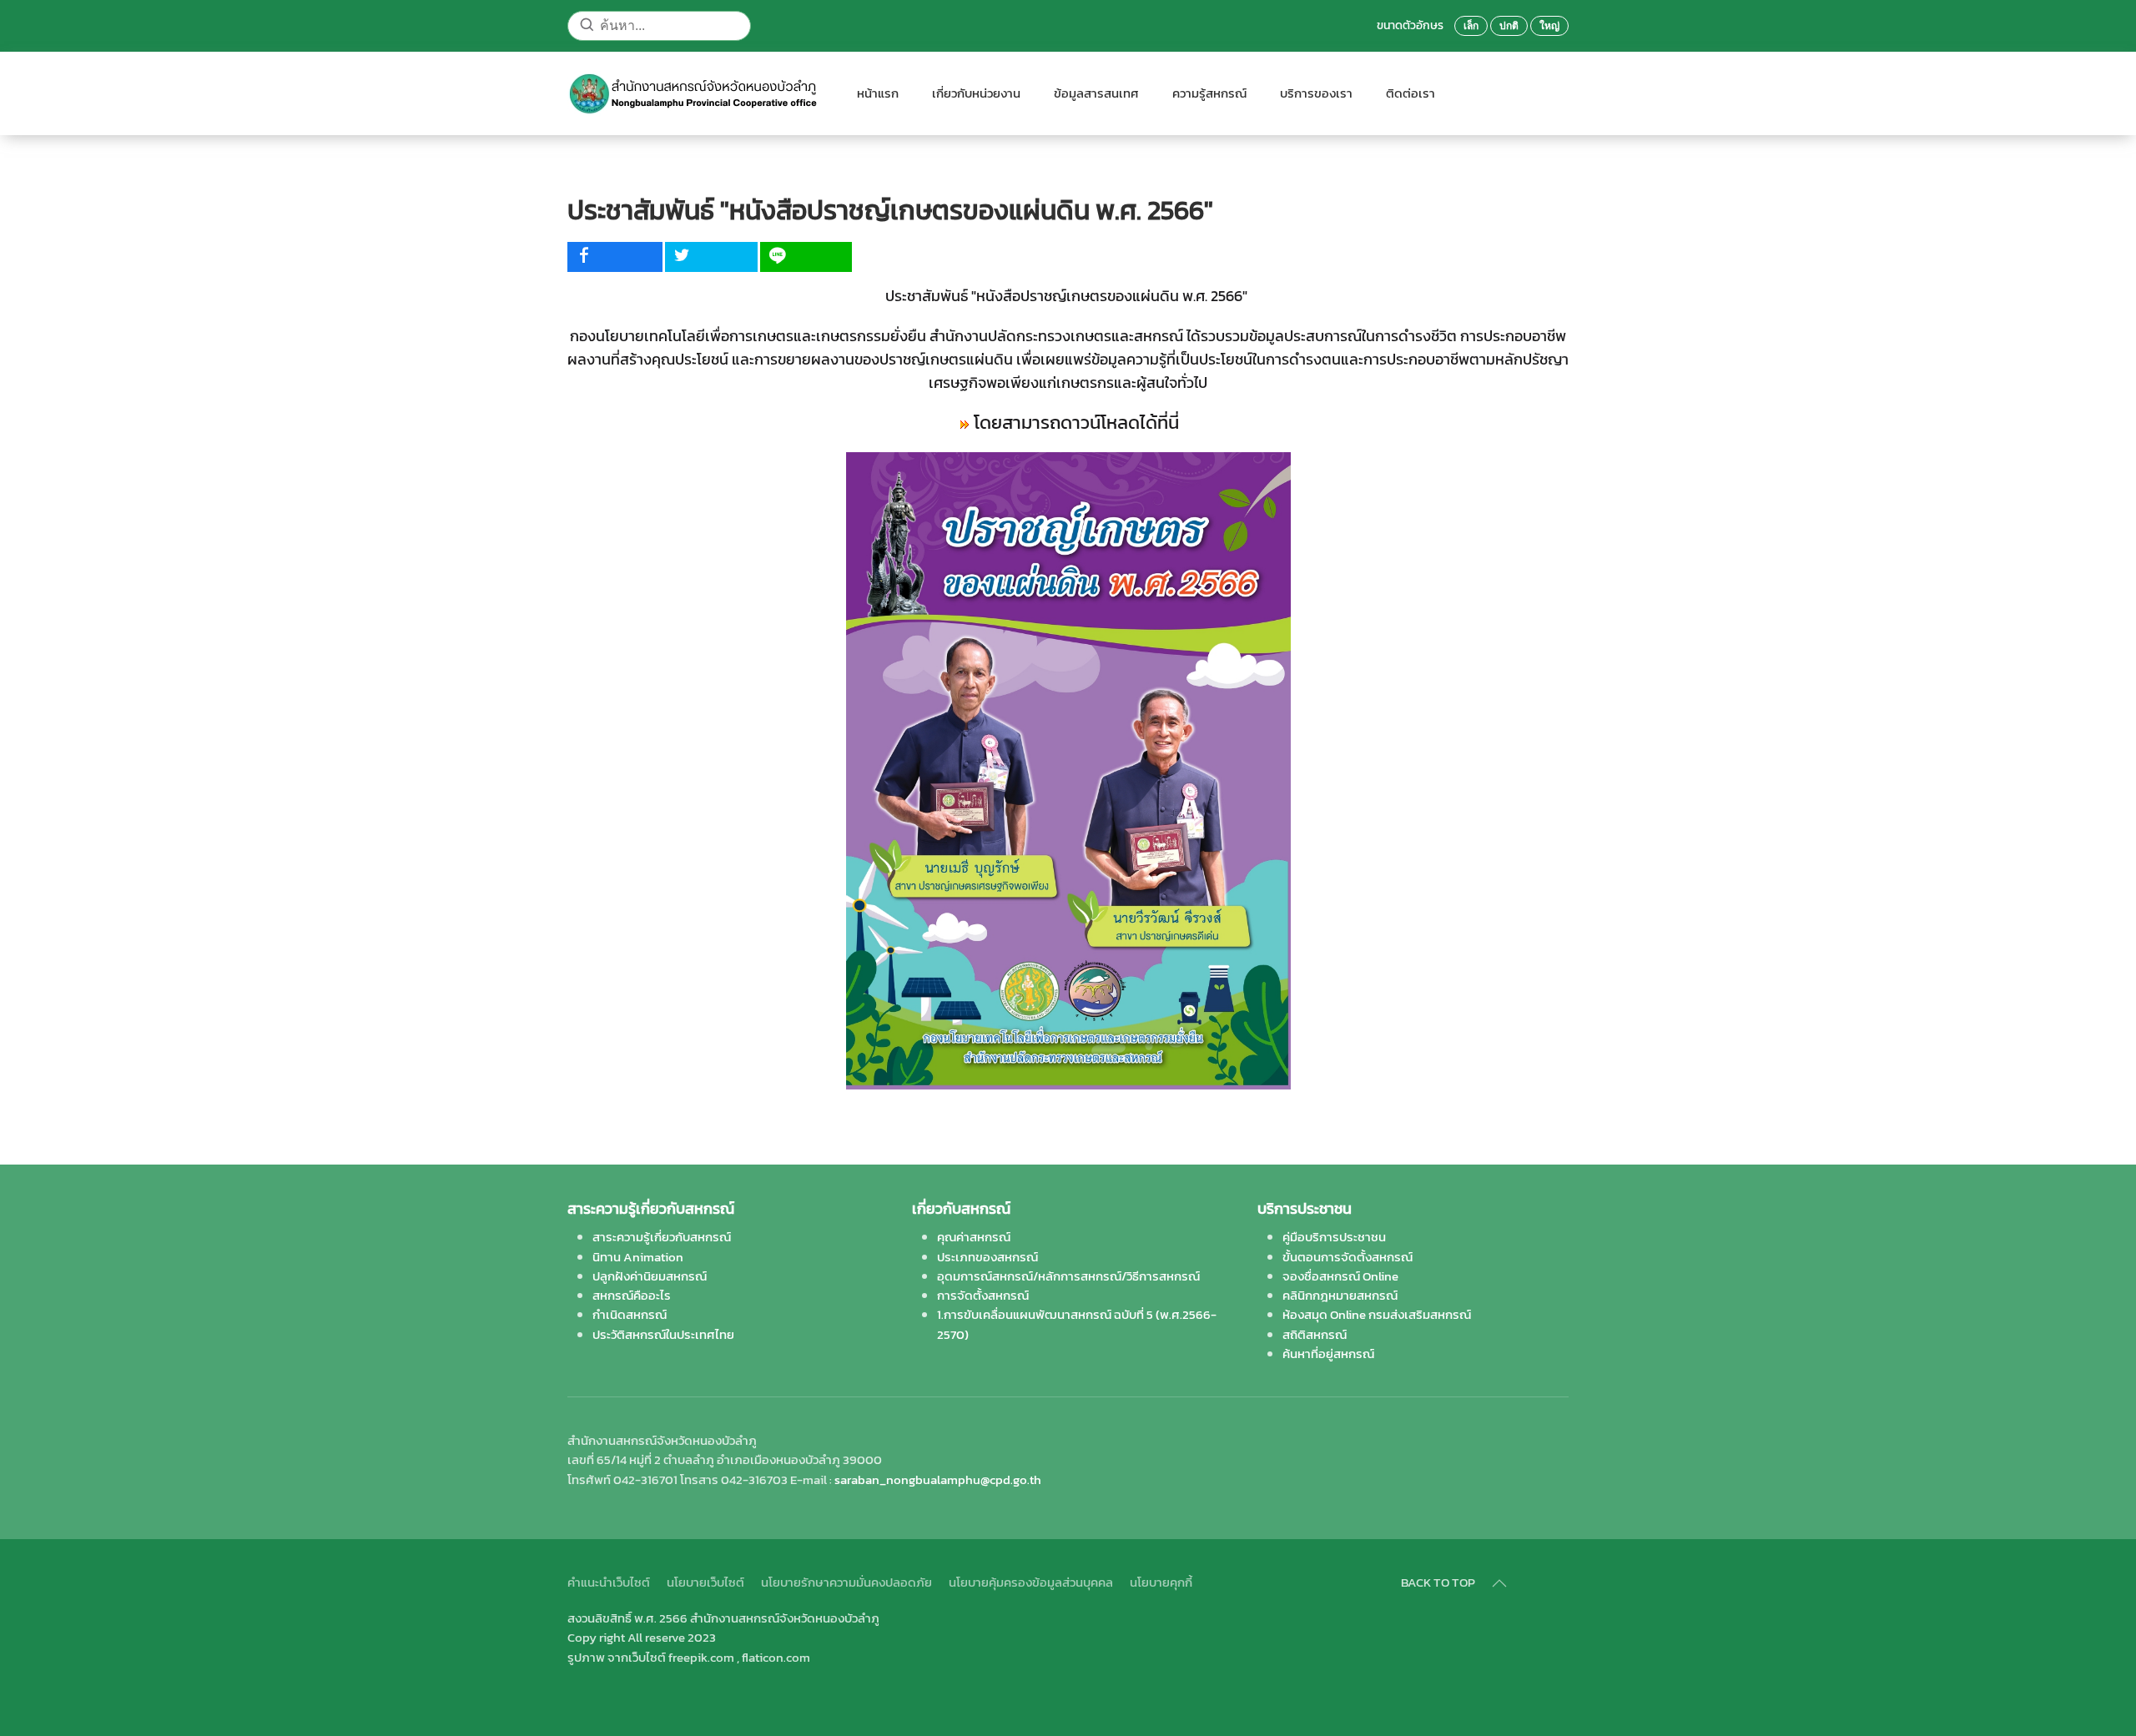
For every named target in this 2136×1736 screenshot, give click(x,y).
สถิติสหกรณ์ (1315, 1334)
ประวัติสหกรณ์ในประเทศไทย (663, 1334)
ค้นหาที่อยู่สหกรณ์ (1328, 1354)
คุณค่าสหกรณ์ (974, 1237)
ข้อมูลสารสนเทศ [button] (1096, 93)
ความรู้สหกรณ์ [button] (1209, 93)
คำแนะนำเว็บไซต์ (609, 1582)
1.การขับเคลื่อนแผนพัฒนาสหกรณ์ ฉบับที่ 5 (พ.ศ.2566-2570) (1077, 1324)
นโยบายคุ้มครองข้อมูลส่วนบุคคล (1031, 1582)
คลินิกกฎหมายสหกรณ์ (1340, 1295)
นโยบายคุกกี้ (1161, 1582)
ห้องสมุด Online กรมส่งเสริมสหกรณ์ (1377, 1314)
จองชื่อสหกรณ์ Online (1340, 1276)
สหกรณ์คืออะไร (632, 1295)
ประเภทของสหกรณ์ (987, 1257)
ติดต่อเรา (1411, 93)
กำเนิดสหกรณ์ (630, 1314)
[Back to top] (1499, 1583)
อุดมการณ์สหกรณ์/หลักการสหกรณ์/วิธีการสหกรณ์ (1068, 1276)
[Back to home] (695, 93)
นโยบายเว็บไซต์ (705, 1582)
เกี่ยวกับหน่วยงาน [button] (976, 93)
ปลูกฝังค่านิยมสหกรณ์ (650, 1276)
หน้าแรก (878, 93)
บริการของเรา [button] (1316, 93)
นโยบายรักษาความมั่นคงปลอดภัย (846, 1582)
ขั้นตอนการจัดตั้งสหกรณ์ (1348, 1257)
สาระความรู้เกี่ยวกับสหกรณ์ (662, 1237)
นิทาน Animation (638, 1257)
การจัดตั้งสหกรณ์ (983, 1295)
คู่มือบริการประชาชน (1334, 1237)
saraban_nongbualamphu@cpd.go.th (938, 1479)
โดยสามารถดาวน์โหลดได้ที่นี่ (1076, 423)
